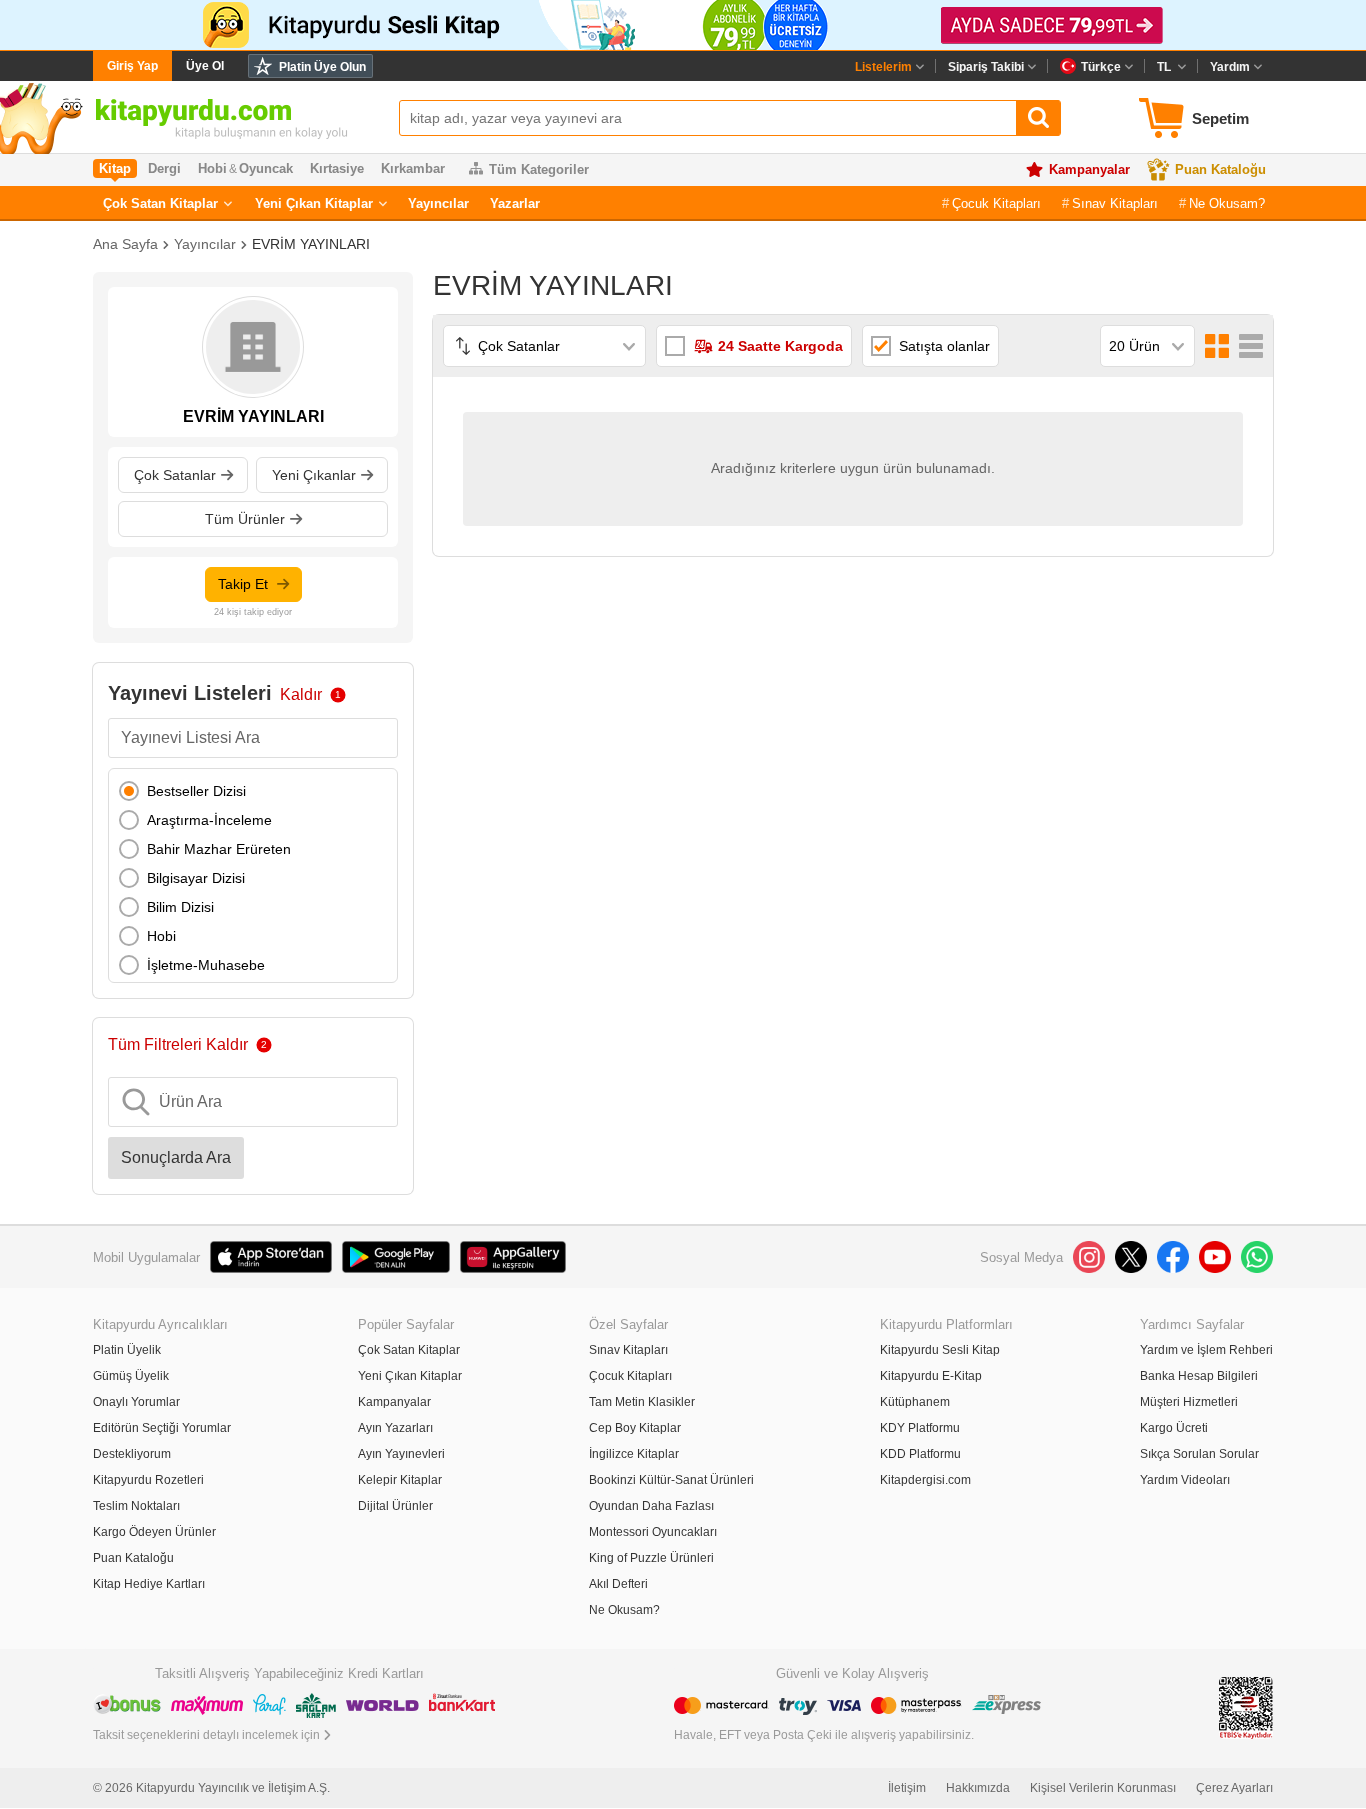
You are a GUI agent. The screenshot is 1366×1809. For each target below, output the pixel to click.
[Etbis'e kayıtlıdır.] (1246, 1706)
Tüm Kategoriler (539, 169)
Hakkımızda (978, 1788)
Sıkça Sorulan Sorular (1199, 1454)
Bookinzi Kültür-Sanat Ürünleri (671, 1480)
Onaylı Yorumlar (136, 1402)
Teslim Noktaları (136, 1506)
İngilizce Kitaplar (634, 1454)
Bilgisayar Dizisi (196, 878)
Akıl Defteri (618, 1584)
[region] (253, 875)
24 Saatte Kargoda (780, 346)
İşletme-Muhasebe (206, 965)
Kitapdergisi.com (925, 1480)
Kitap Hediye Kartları (149, 1584)
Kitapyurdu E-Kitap (931, 1376)
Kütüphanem (915, 1402)
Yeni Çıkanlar (314, 475)
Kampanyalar (1089, 169)
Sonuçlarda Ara (176, 1157)
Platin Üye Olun (322, 67)
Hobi (161, 936)
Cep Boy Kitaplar (635, 1428)
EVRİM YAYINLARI (311, 244)
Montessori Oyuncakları (653, 1532)
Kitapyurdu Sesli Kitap (940, 1350)
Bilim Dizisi (180, 907)
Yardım (1230, 67)
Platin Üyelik (127, 1350)
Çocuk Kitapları (996, 203)
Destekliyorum (132, 1454)
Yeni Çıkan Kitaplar (314, 203)
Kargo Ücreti (1174, 1428)
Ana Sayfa (125, 244)
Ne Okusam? (1227, 203)
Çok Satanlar (175, 475)
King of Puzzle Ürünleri (651, 1558)
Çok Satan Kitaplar (160, 203)
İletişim (907, 1788)
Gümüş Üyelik (131, 1376)
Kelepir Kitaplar (400, 1480)
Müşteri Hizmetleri (1189, 1402)
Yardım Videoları (1185, 1480)
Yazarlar (515, 203)
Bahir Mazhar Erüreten (219, 849)
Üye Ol (205, 66)
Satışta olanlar (944, 346)
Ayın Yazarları (395, 1428)
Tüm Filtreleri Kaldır (178, 1044)
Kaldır (301, 694)
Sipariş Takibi (986, 67)
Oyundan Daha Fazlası (651, 1506)
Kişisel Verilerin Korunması (1103, 1788)
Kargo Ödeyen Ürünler (154, 1532)
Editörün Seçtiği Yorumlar (162, 1428)
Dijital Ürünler (395, 1506)
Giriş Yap (132, 66)
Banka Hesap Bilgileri (1199, 1376)
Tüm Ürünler (245, 519)
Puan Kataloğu (1220, 169)
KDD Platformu (920, 1454)
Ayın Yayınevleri (401, 1454)
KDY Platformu (920, 1428)
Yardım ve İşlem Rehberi (1206, 1350)
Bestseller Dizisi (196, 791)
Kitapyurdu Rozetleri (148, 1480)
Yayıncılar (438, 203)
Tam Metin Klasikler (642, 1402)
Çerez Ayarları (1234, 1788)
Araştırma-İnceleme (209, 820)
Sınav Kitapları (1115, 203)
